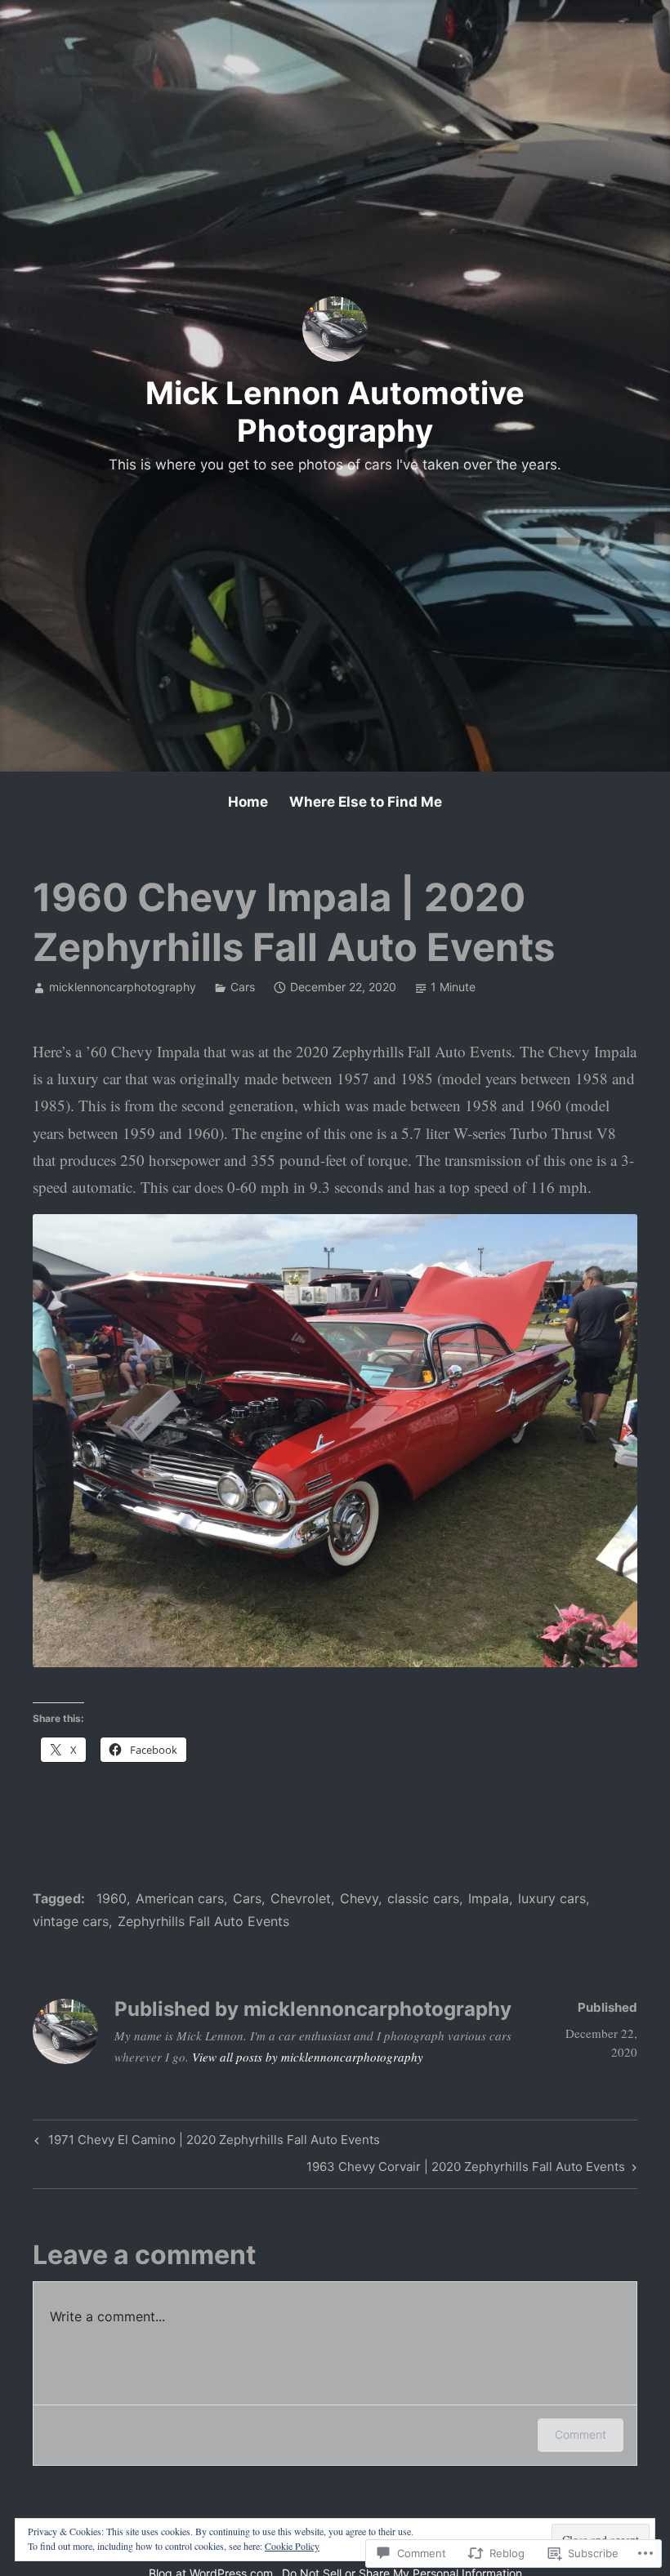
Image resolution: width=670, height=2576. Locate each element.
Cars (243, 987)
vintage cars (71, 1921)
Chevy (359, 1898)
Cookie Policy (292, 2546)
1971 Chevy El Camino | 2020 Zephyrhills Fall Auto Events (205, 2142)
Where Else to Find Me (366, 802)
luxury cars (552, 1898)
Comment (581, 2434)
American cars (180, 1898)
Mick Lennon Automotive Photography (335, 412)
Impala (489, 1898)
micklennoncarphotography (123, 987)
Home (248, 802)
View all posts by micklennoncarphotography (308, 2057)
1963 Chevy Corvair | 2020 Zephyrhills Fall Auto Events (466, 2169)
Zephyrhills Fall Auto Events (203, 1921)
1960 (112, 1898)
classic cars (423, 1898)
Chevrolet (301, 1898)
